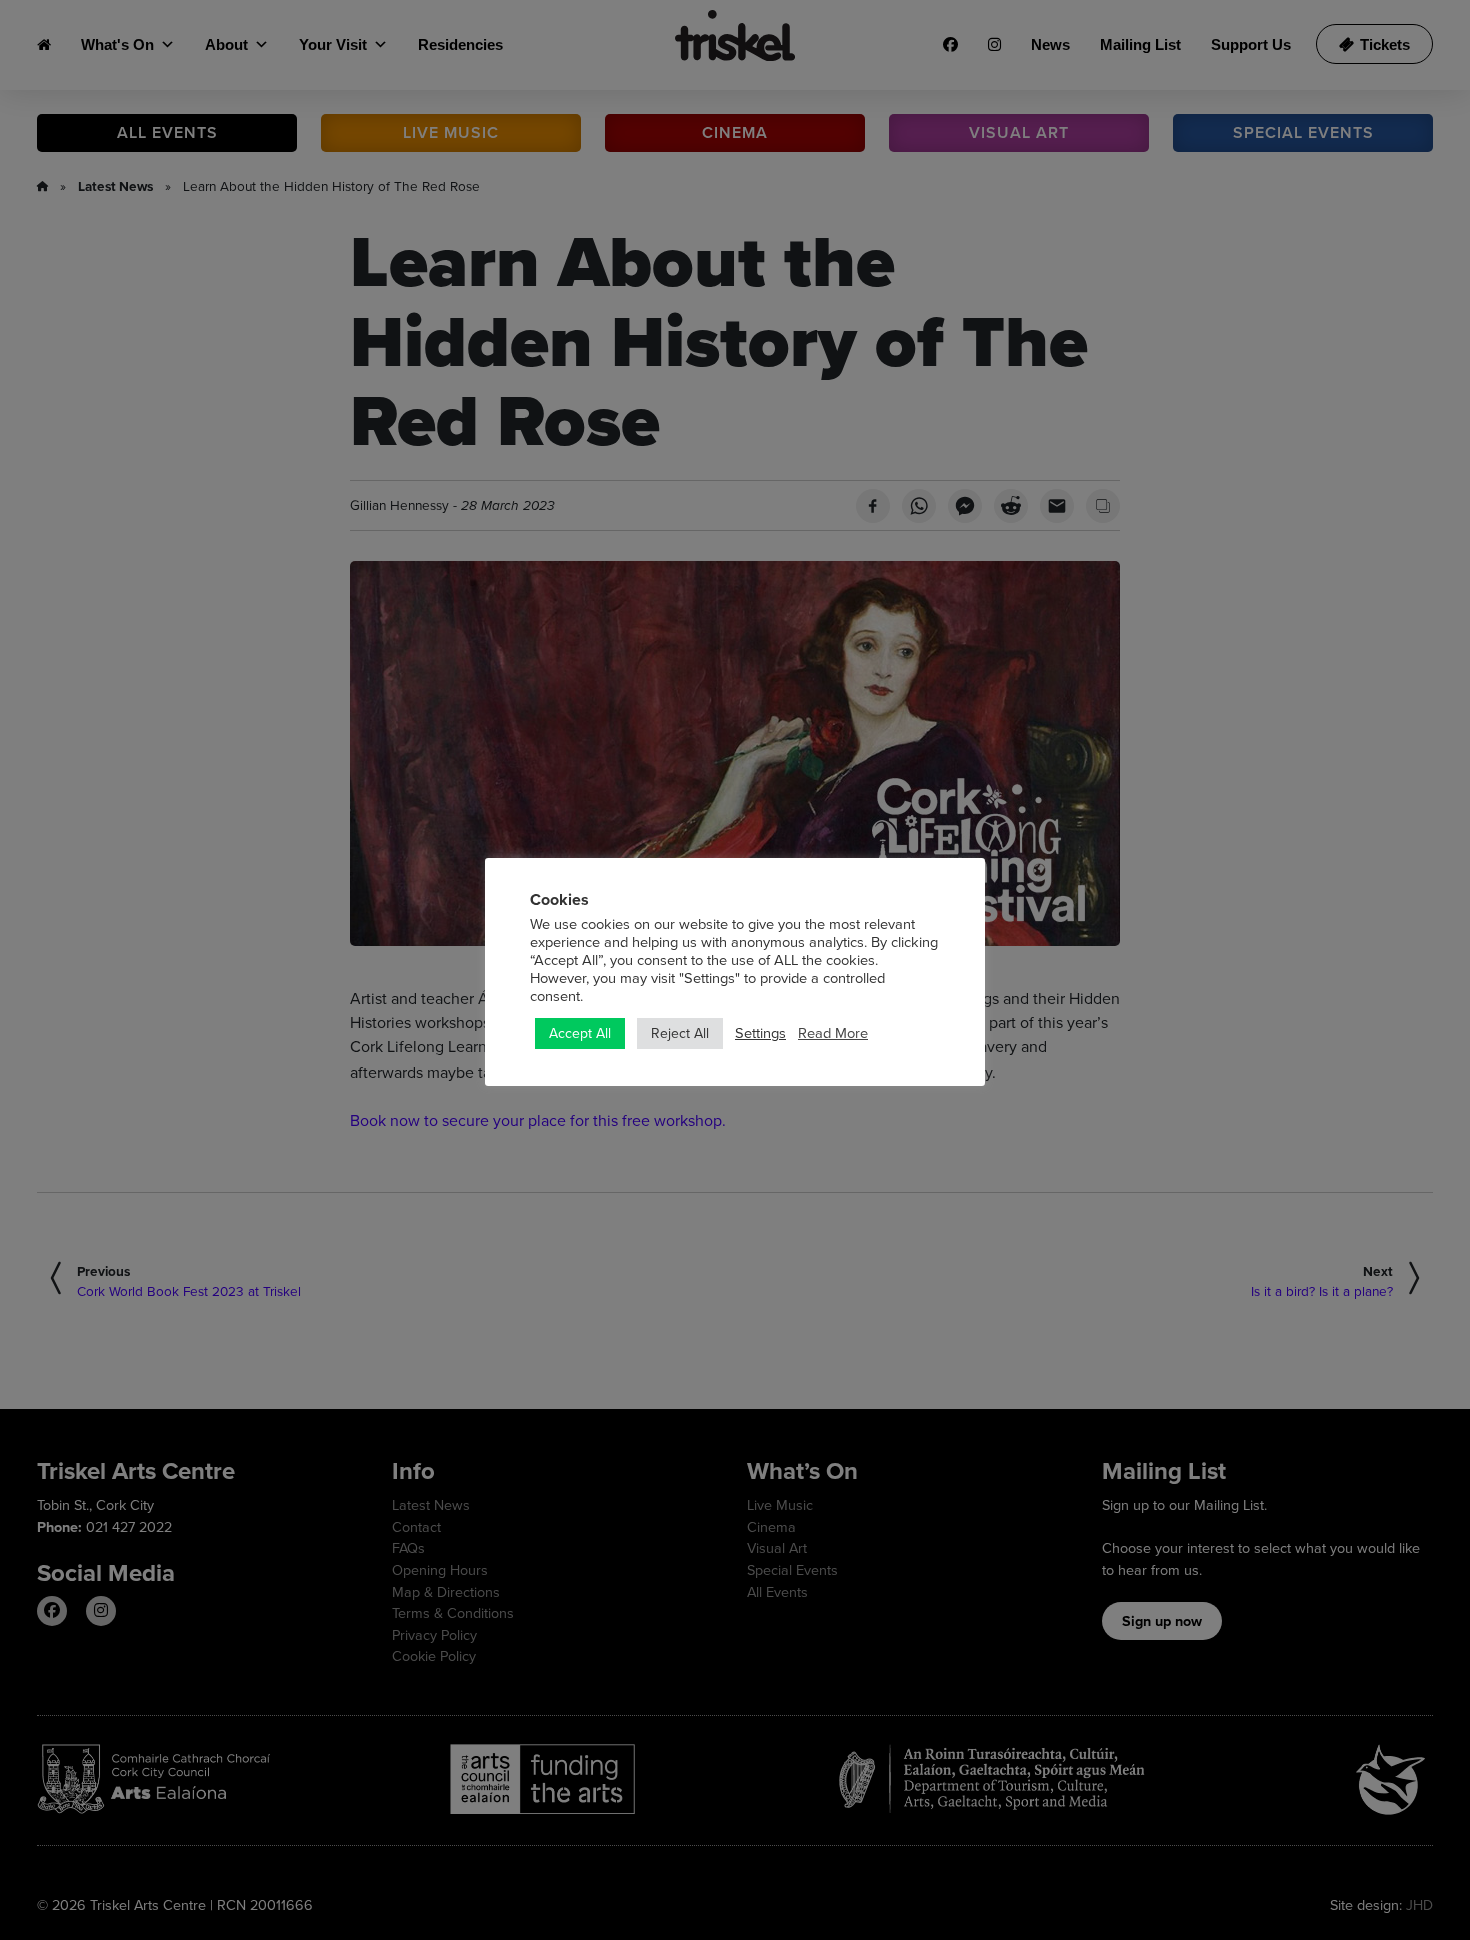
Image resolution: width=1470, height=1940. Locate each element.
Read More (833, 1033)
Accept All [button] (580, 1033)
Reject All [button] (680, 1033)
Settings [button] (760, 1033)
